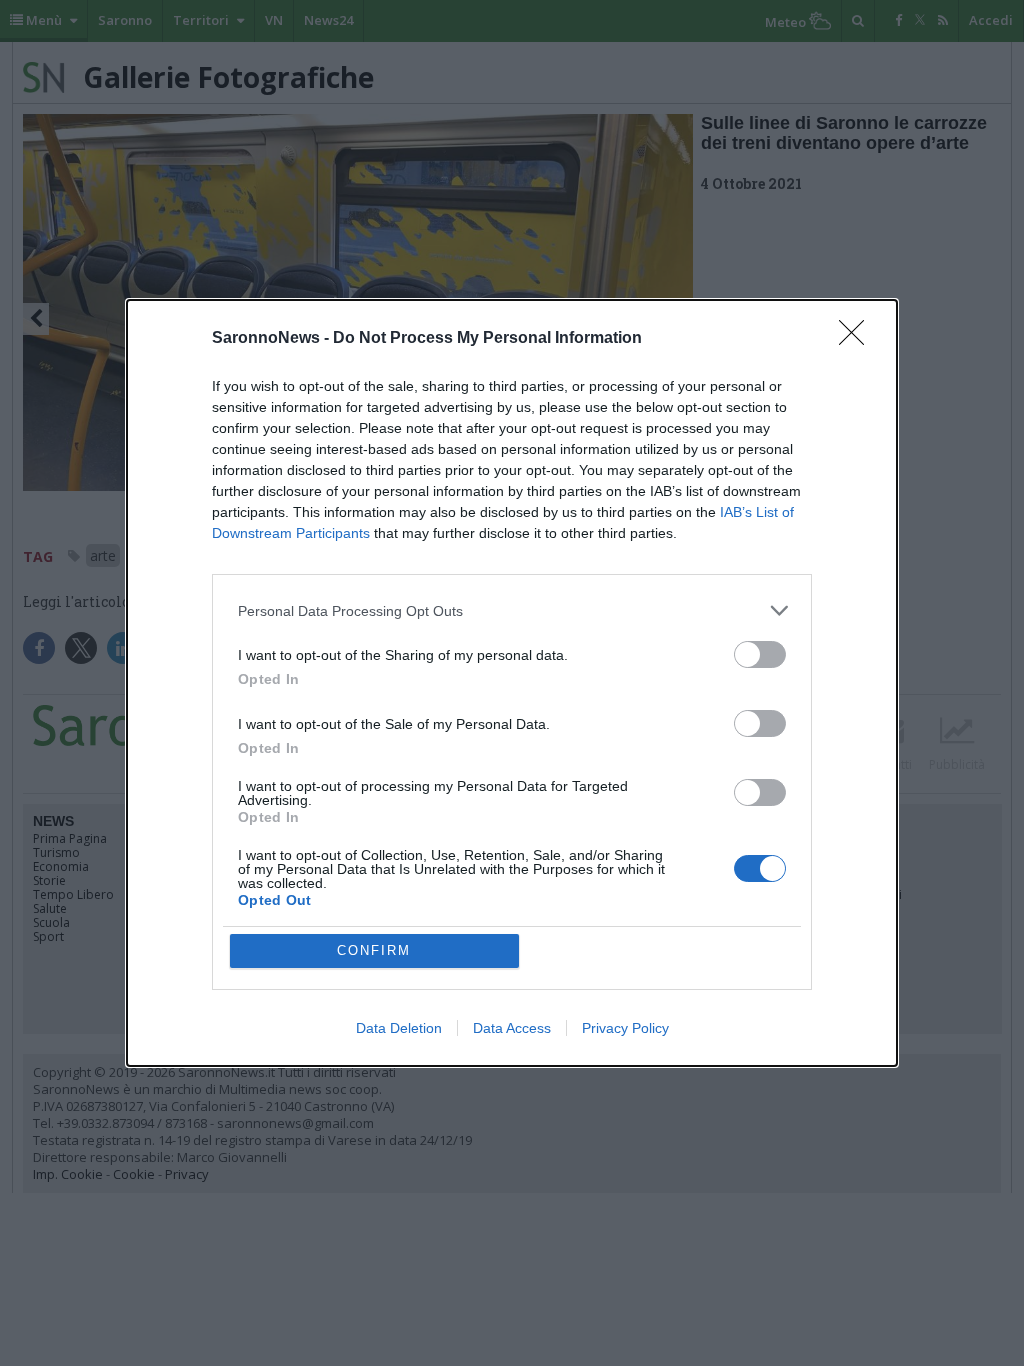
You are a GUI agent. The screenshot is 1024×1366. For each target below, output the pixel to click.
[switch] (760, 654)
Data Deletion (399, 1028)
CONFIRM (374, 950)
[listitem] (512, 610)
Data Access (512, 1028)
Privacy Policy (625, 1028)
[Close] (858, 339)
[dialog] (512, 683)
